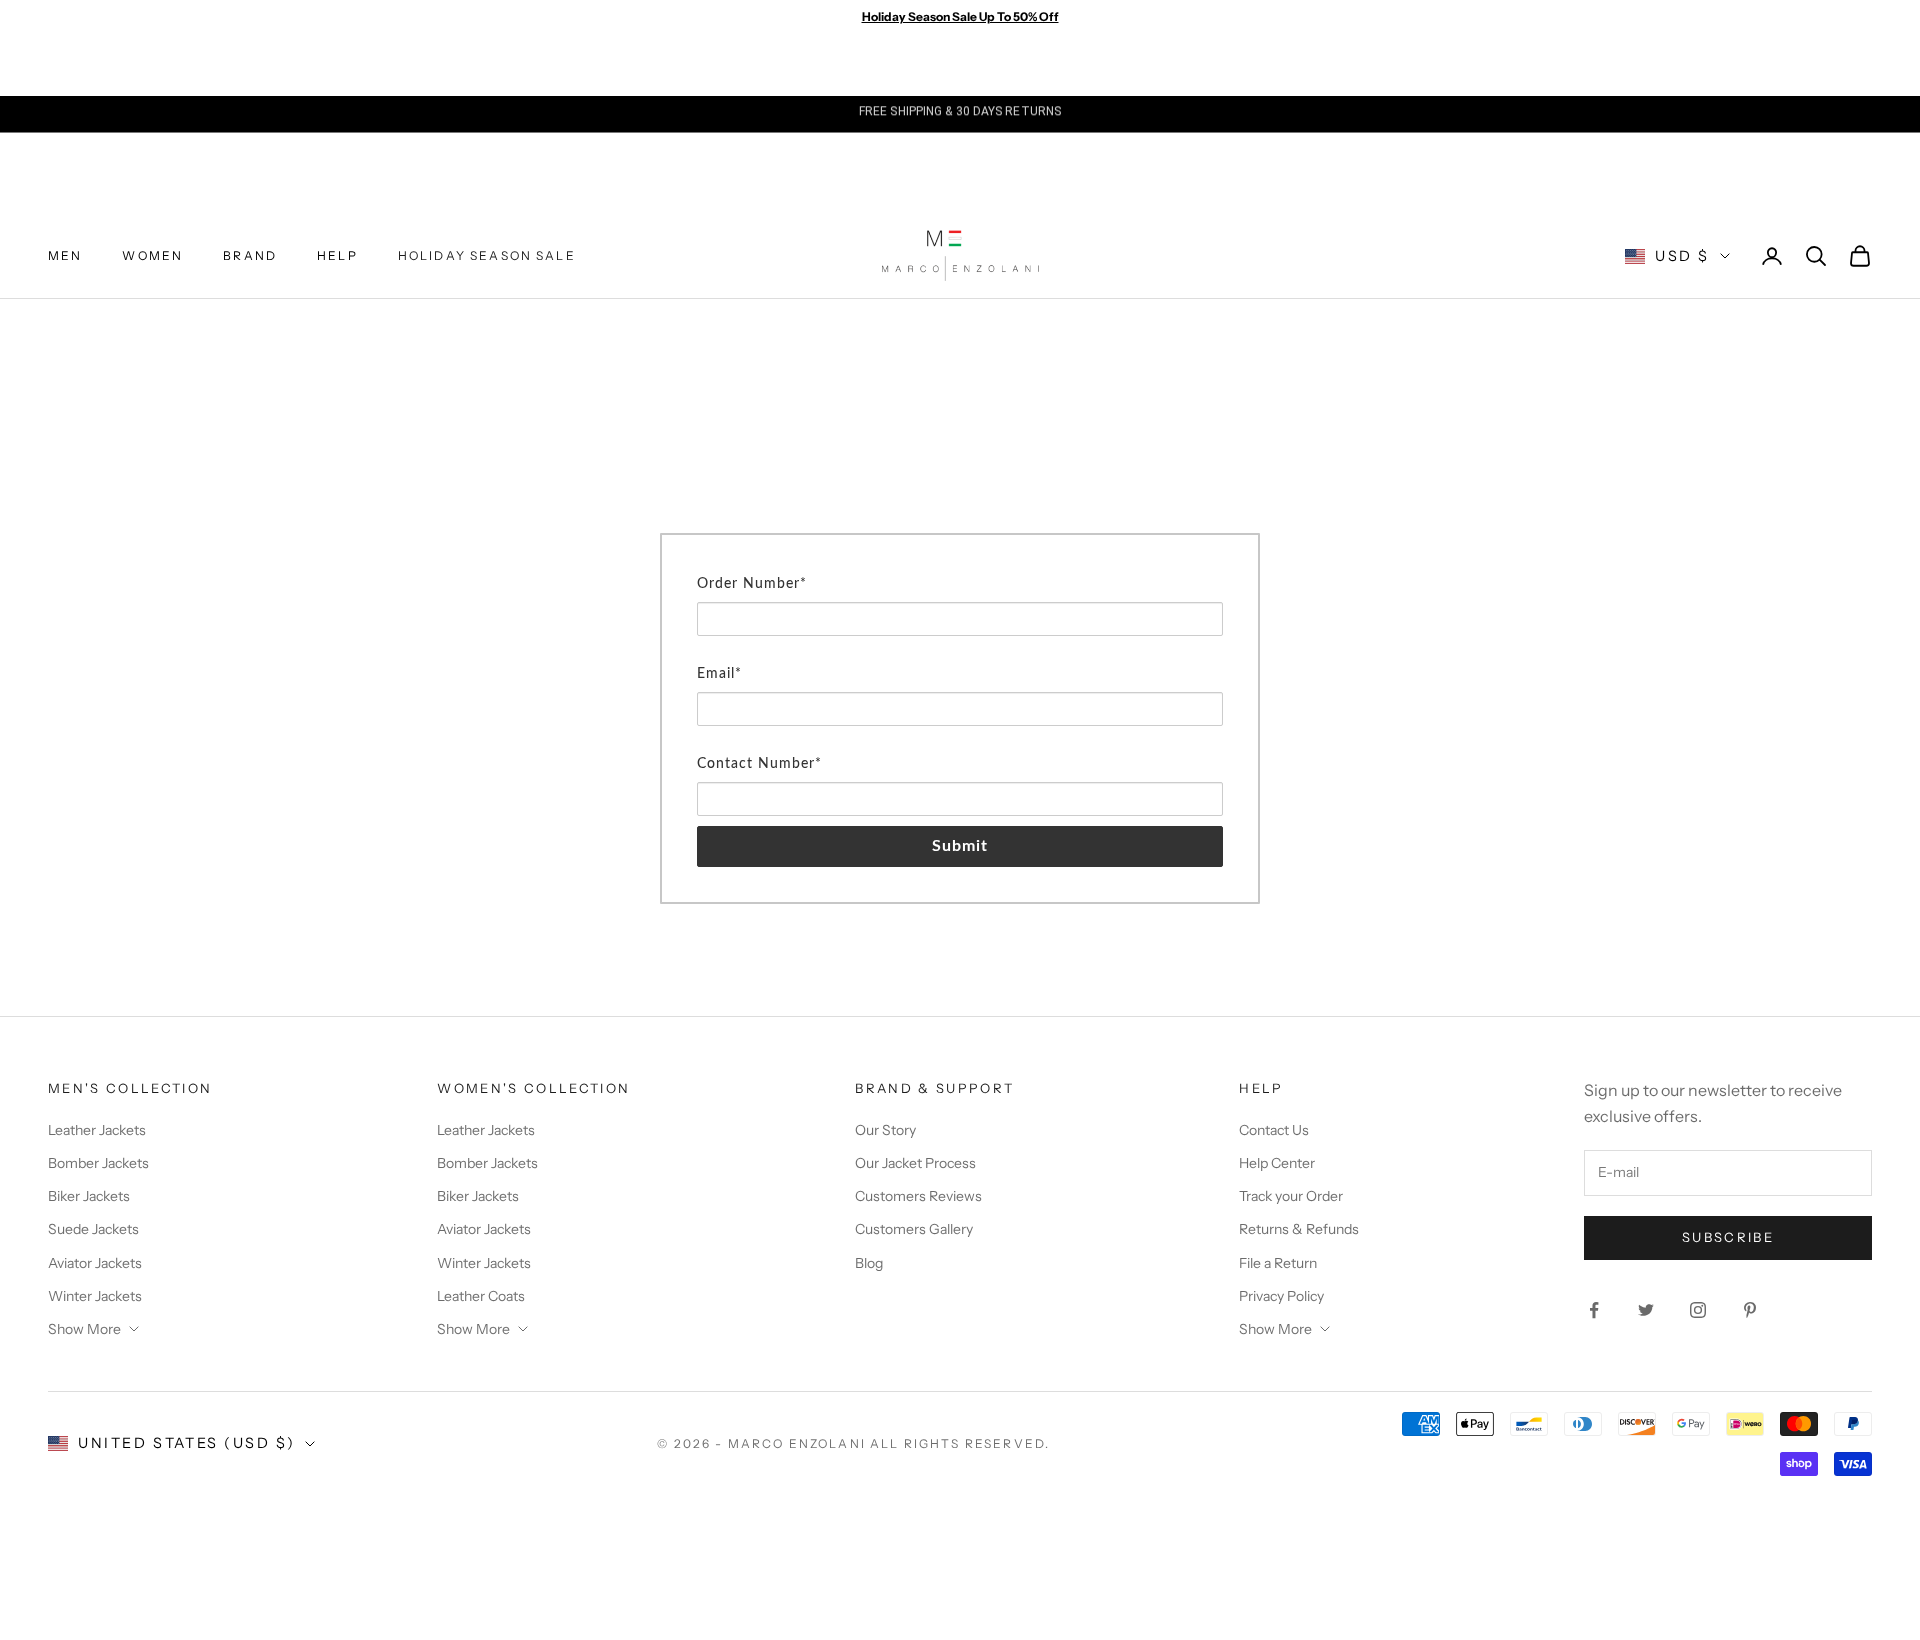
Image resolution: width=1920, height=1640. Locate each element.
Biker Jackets (89, 1196)
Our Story (885, 1130)
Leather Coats (481, 1296)
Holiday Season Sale (487, 255)
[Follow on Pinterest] (1750, 1310)
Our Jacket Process (915, 1163)
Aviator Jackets (95, 1263)
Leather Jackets (97, 1130)
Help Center (1277, 1163)
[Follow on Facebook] (1594, 1310)
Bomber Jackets (98, 1163)
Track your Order (1291, 1196)
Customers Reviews (918, 1196)
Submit (960, 846)
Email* (719, 674)
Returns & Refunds (1299, 1229)
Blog (869, 1263)
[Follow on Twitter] (1646, 1310)
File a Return (1278, 1263)
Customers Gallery (914, 1229)
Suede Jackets (93, 1229)
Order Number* (752, 584)
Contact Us (1274, 1130)
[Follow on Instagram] (1698, 1310)
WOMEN (152, 255)
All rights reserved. (960, 1443)
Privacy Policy (1281, 1296)
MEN (65, 255)
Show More (84, 1329)
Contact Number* (759, 764)
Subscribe (1728, 1237)
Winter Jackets (95, 1296)
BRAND (250, 255)
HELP (337, 255)
